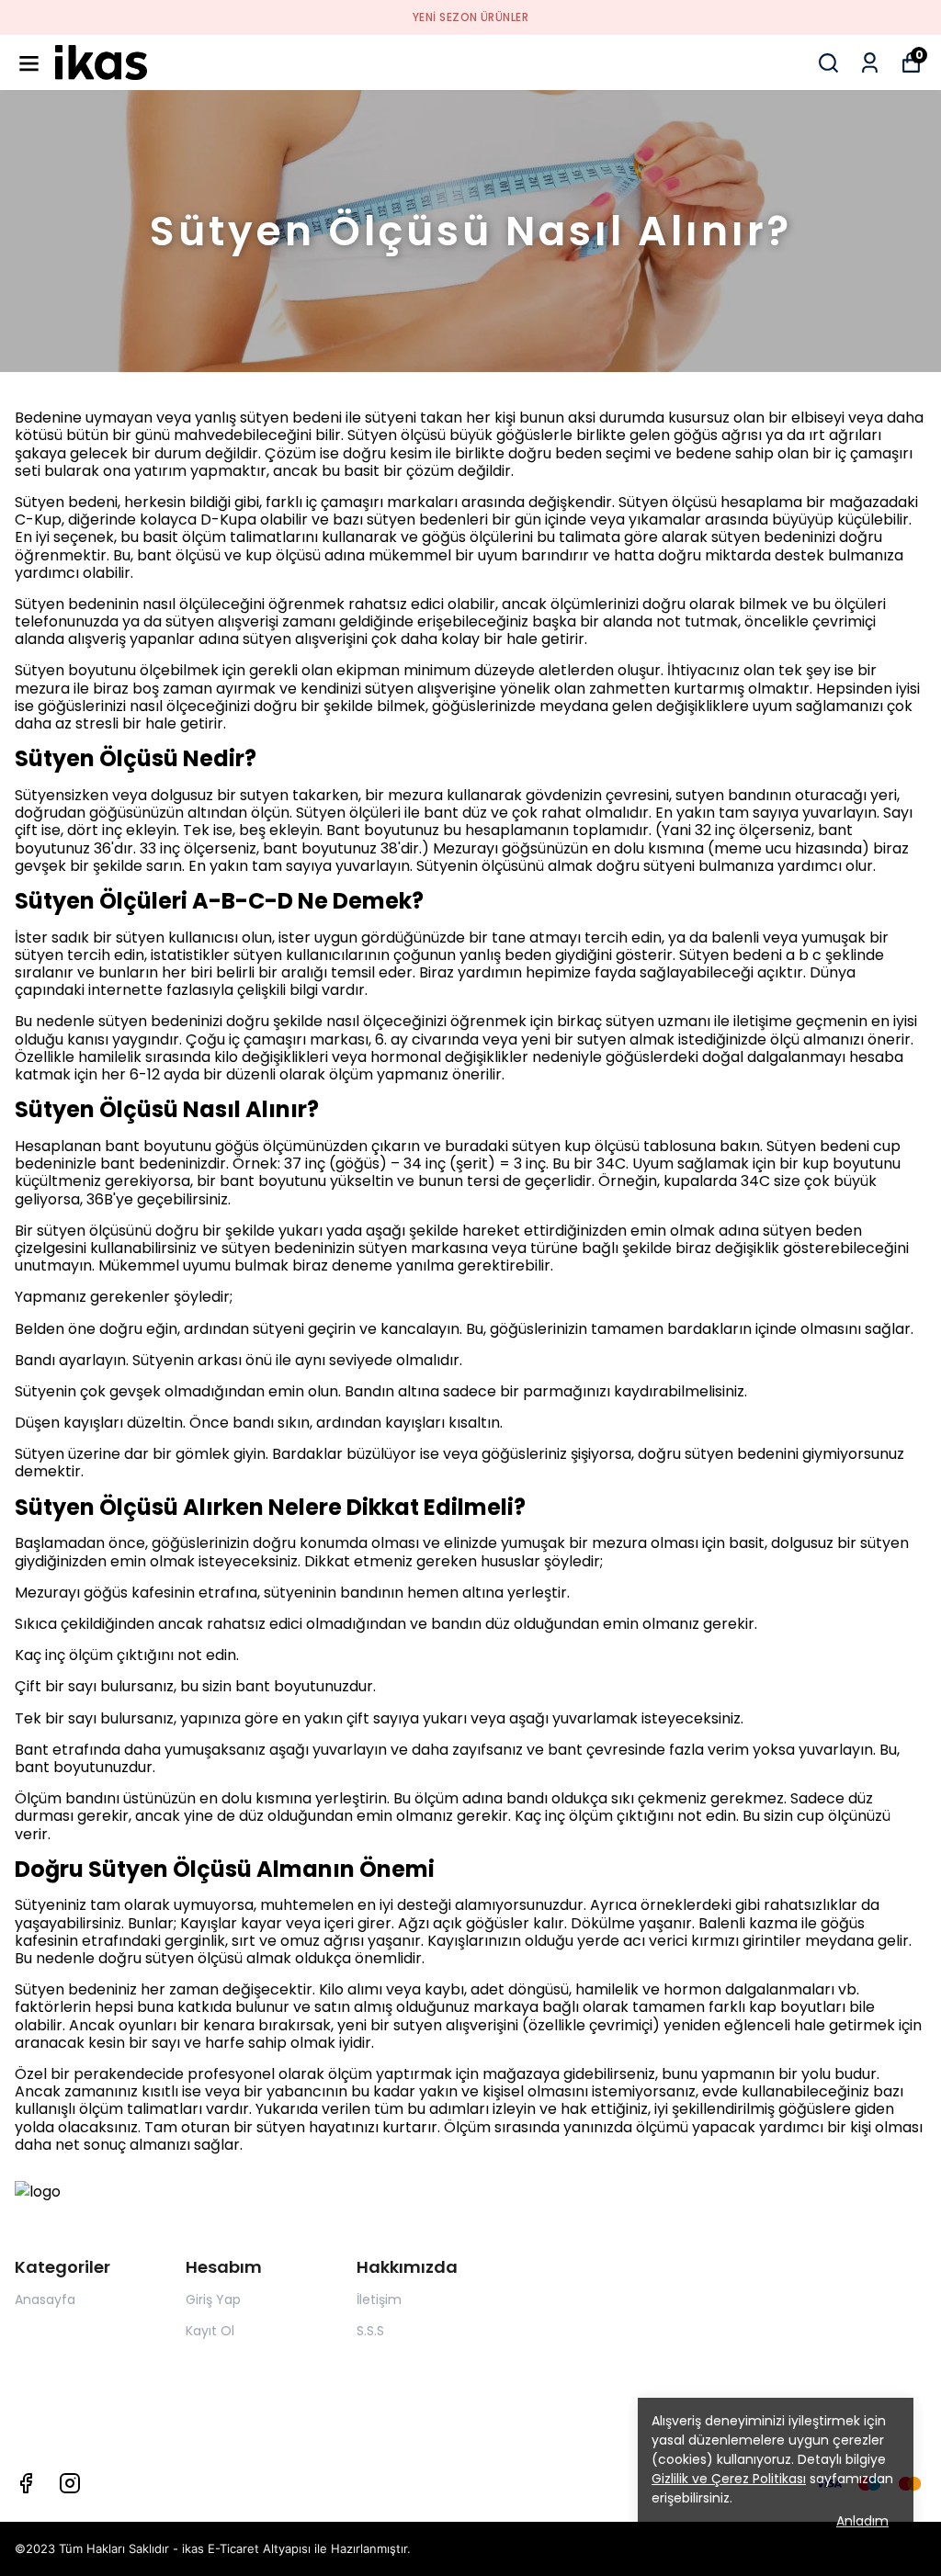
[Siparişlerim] (870, 63)
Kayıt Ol (210, 2331)
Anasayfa (45, 2299)
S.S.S (370, 2331)
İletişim (379, 2299)
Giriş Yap (213, 2299)
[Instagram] (70, 2483)
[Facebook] (26, 2483)
